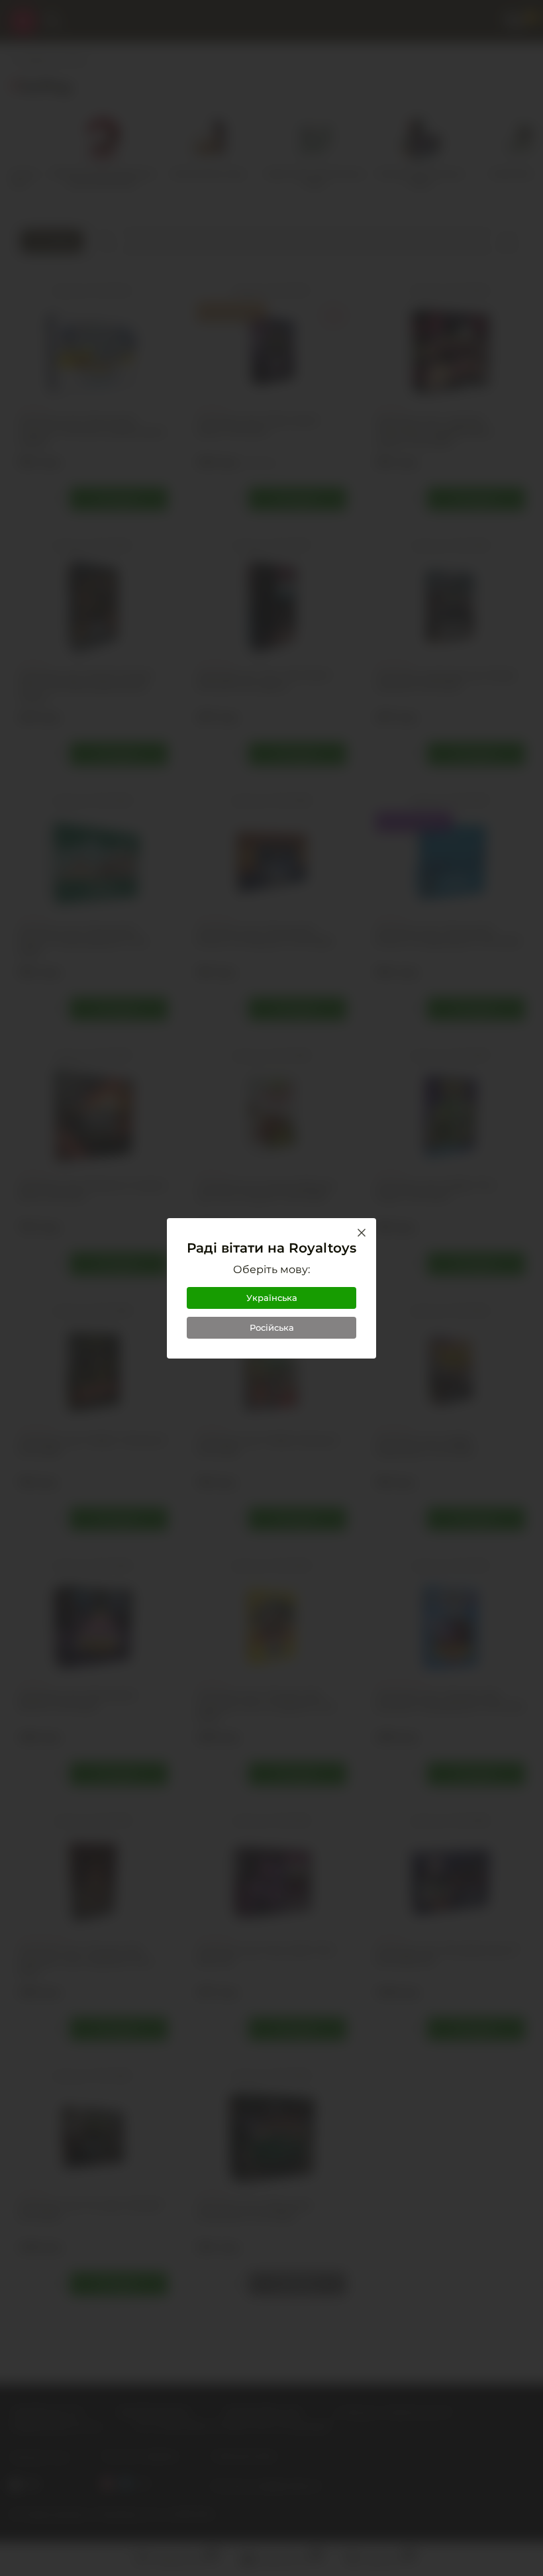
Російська (272, 1327)
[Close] (362, 1233)
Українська (272, 1298)
